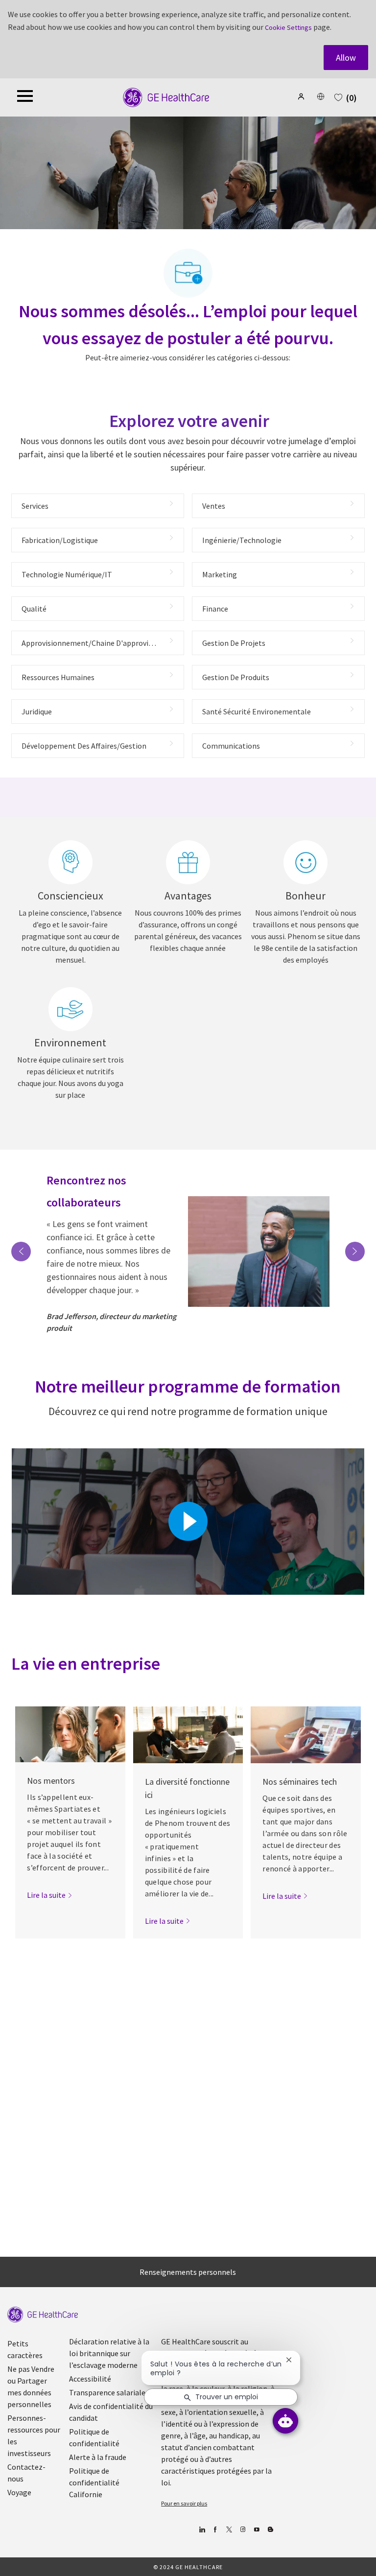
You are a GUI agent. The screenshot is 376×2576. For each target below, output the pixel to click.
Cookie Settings (288, 27)
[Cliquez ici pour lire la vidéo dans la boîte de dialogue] (188, 1521)
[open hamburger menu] (25, 97)
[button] (302, 96)
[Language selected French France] (321, 96)
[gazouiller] (229, 2530)
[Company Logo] (166, 97)
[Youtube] (256, 2530)
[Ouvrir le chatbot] (285, 2421)
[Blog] (243, 2530)
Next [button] (355, 1252)
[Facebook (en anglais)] (215, 2530)
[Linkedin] (201, 2530)
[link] (50, 1895)
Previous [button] (21, 1252)
